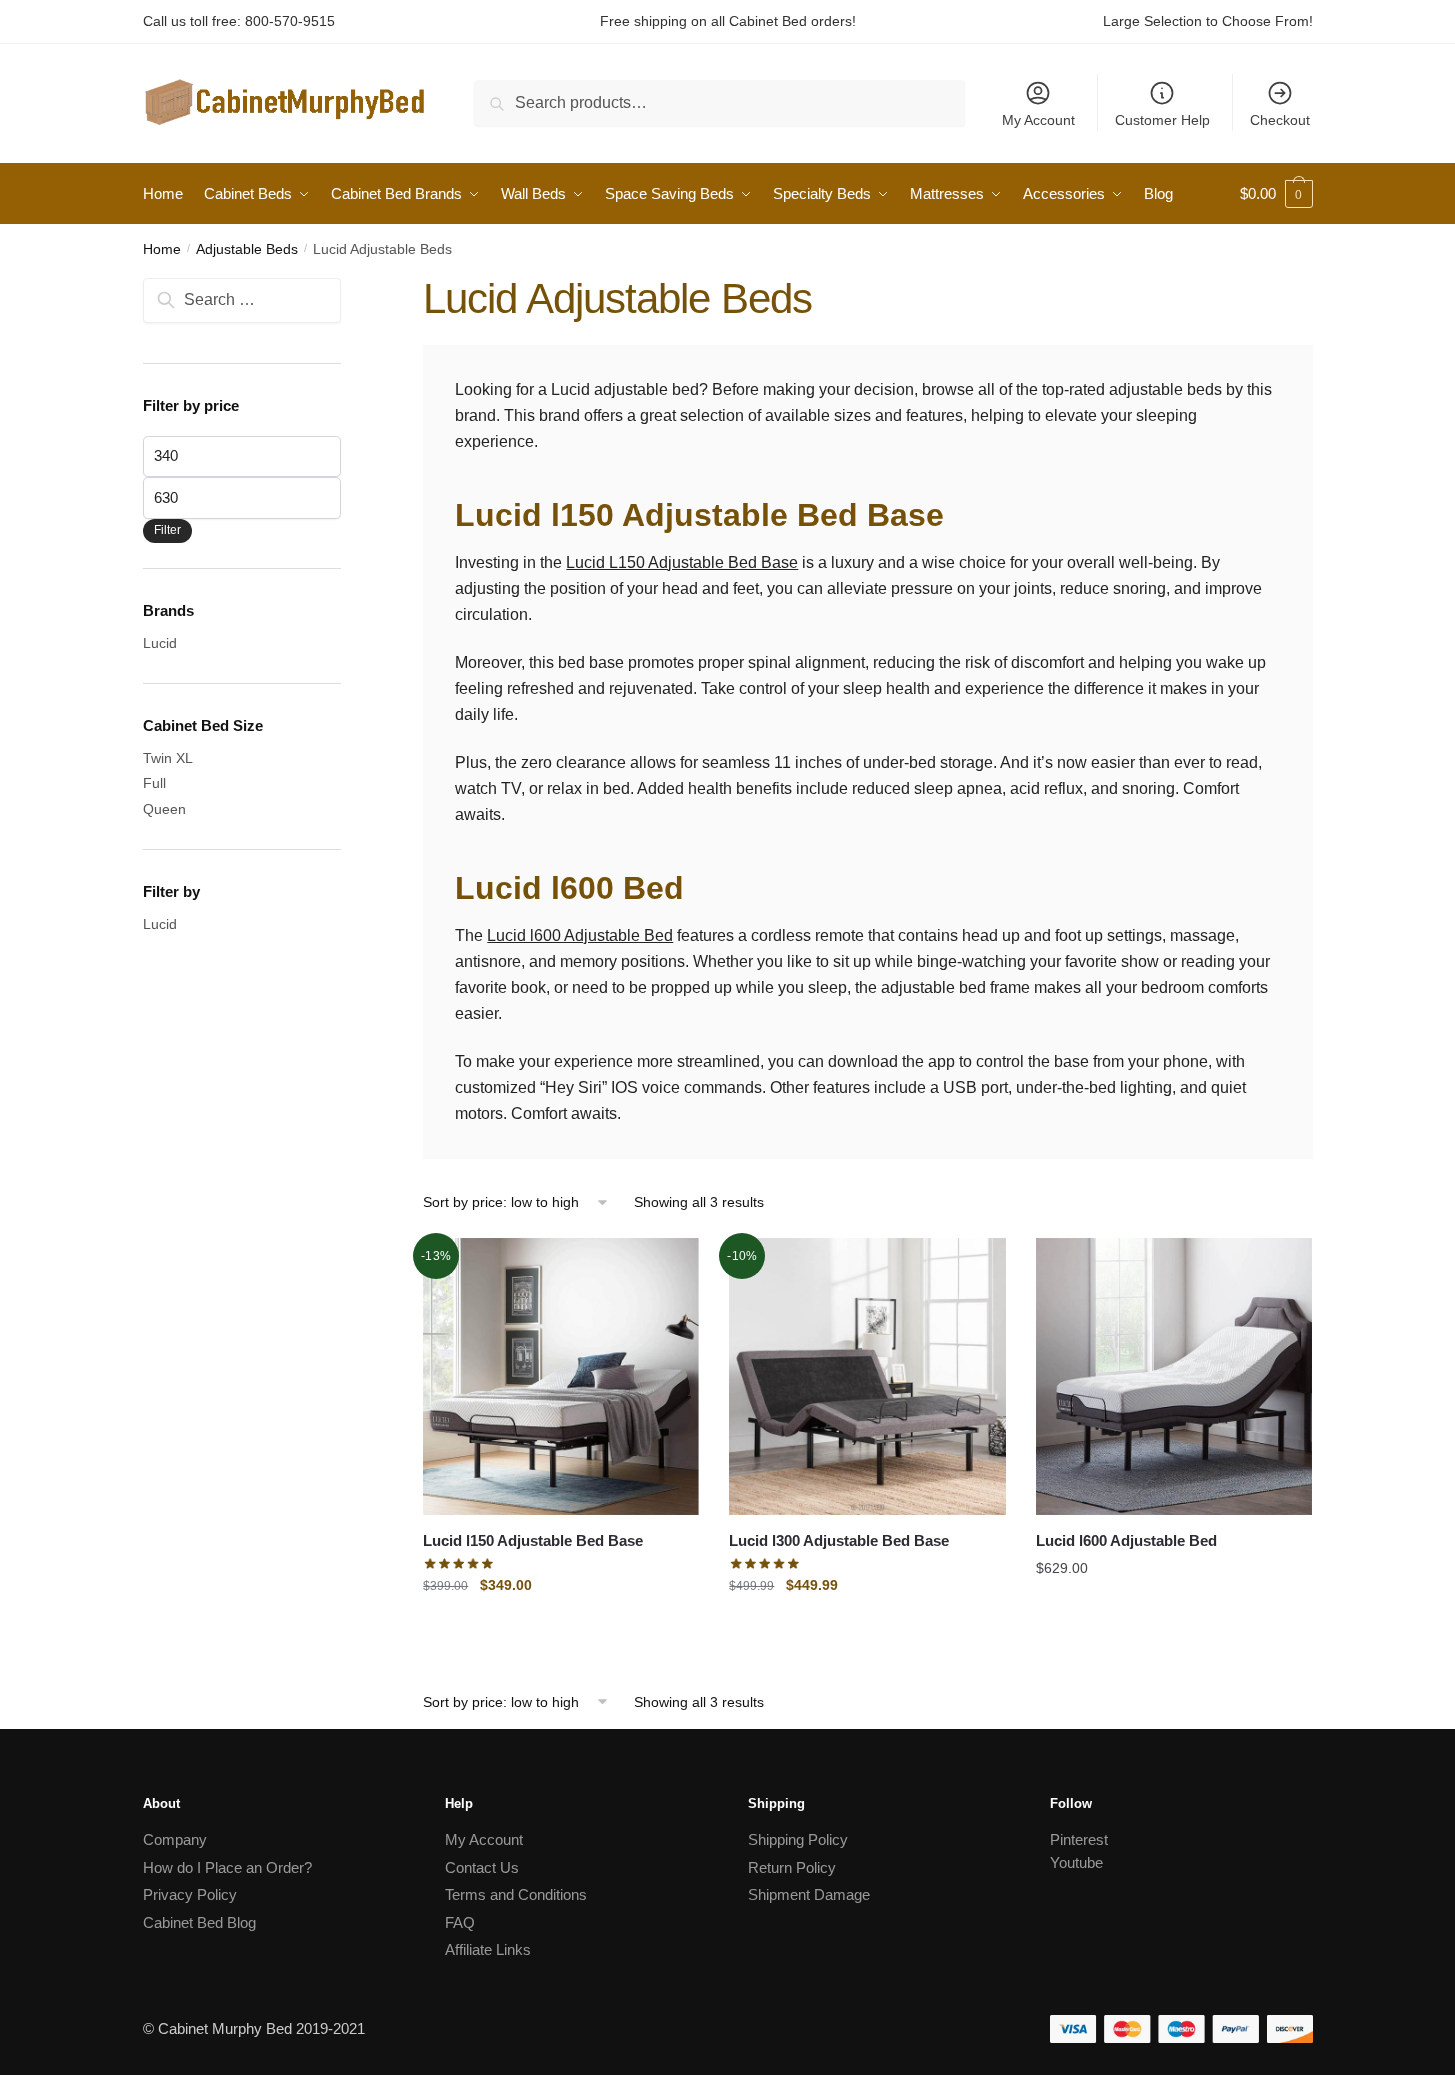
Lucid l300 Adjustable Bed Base (839, 1540)
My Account (1038, 120)
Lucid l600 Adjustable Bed (580, 935)
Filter (167, 530)
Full (154, 783)
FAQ (460, 1922)
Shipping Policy (798, 1839)
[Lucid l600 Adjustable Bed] (1174, 1376)
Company (175, 1839)
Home (162, 249)
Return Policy (792, 1867)
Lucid (160, 643)
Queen (164, 809)
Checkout (1280, 120)
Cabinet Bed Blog (199, 1922)
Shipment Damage (809, 1894)
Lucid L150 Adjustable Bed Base (682, 562)
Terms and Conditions (516, 1894)
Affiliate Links (488, 1949)
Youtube (1076, 1862)
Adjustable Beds (247, 249)
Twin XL (168, 758)
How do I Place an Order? (227, 1867)
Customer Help (1162, 120)
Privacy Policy (190, 1894)
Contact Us (482, 1867)
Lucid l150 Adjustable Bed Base (533, 1540)
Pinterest (1079, 1839)
